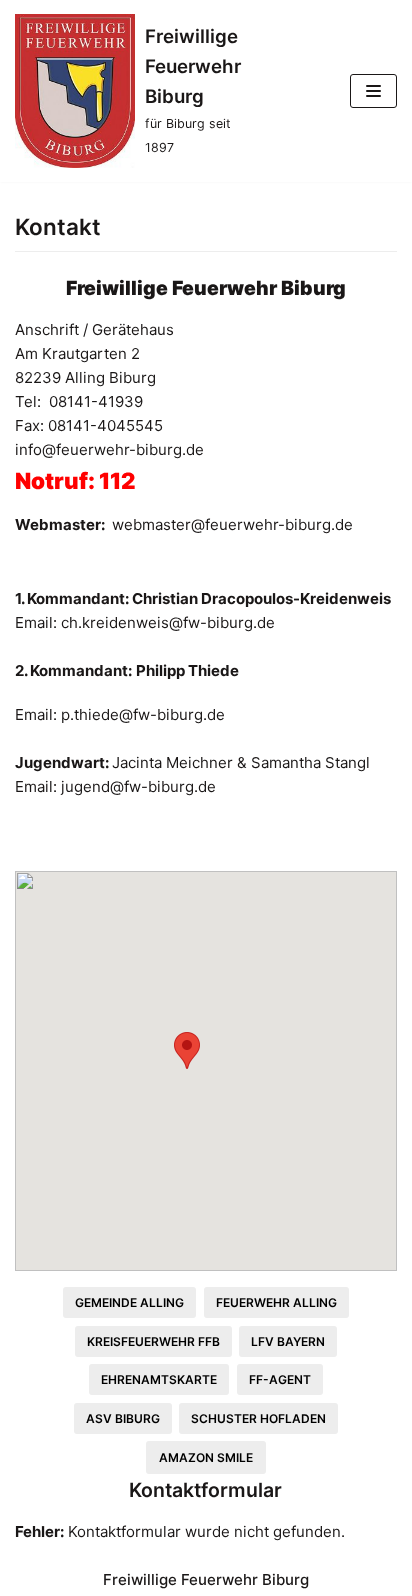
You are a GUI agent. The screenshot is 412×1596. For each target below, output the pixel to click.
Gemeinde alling (129, 1302)
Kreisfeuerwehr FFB (153, 1341)
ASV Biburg (123, 1418)
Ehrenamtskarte (159, 1379)
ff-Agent (280, 1379)
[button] (187, 1050)
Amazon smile (206, 1457)
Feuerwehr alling (276, 1302)
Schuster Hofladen (258, 1418)
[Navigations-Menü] (373, 91)
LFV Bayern (288, 1341)
